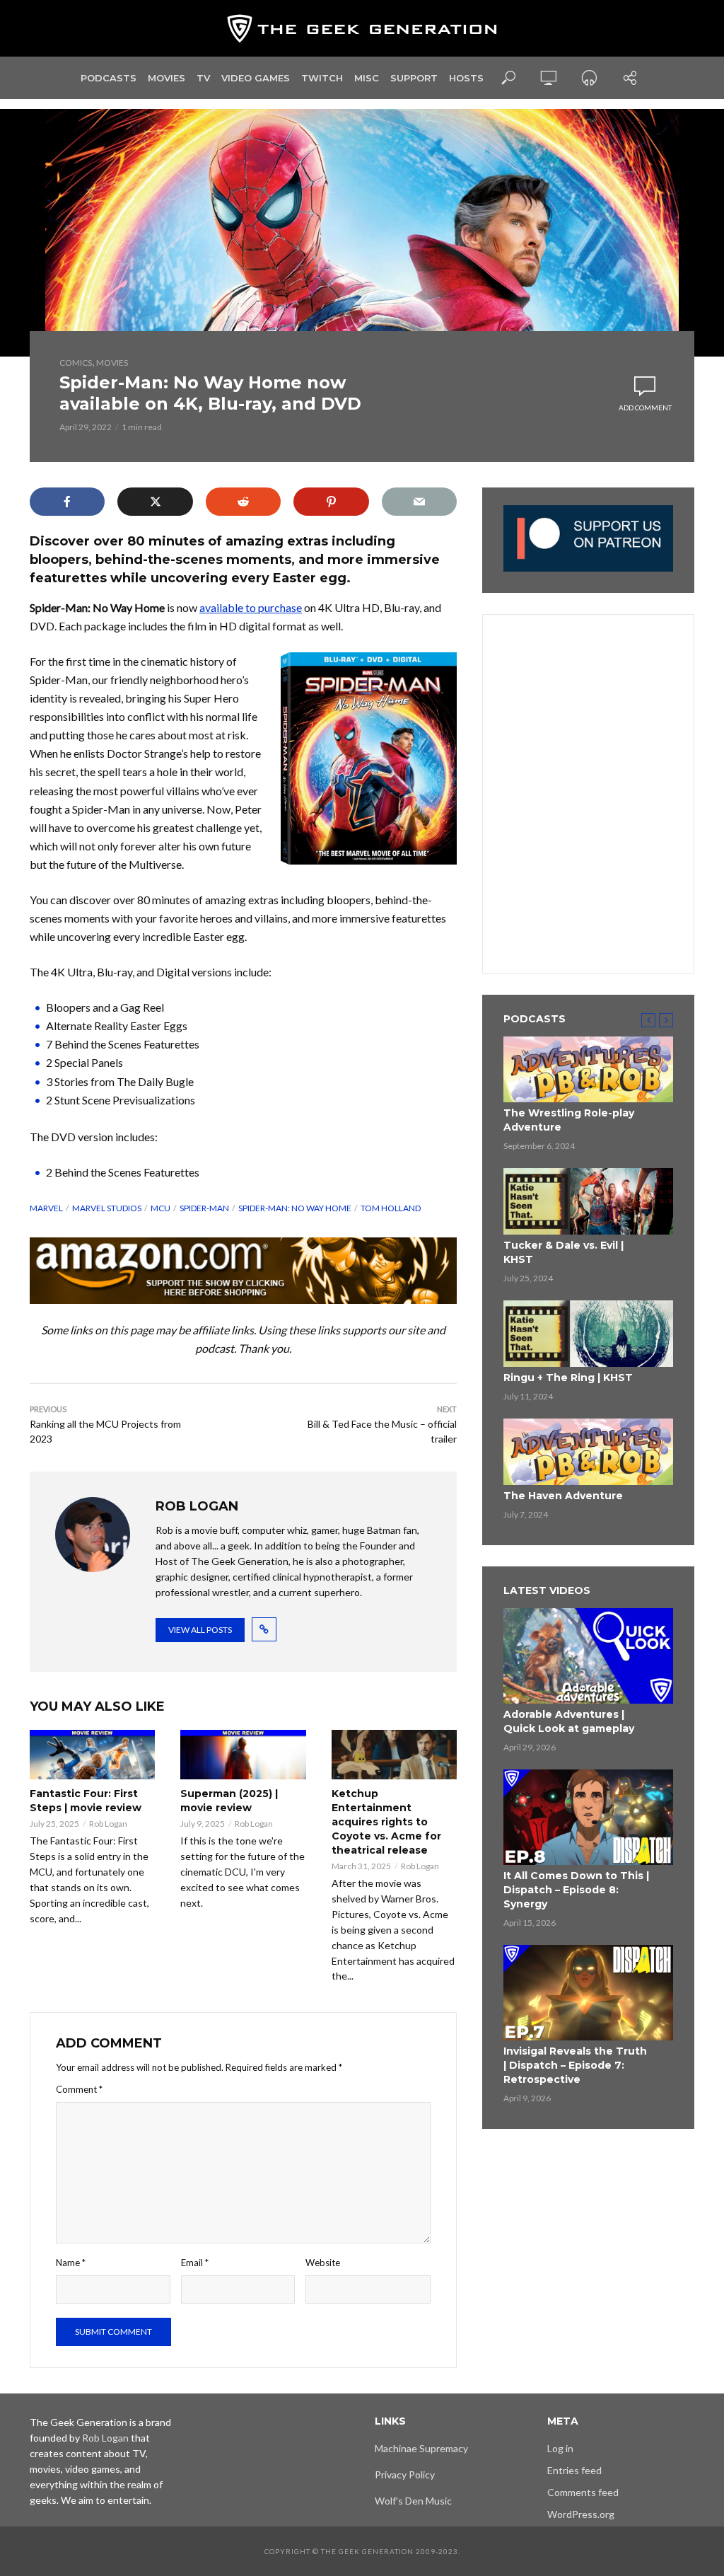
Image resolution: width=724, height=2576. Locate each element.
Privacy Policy (405, 2474)
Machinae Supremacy (421, 2448)
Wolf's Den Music (413, 2501)
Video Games (256, 78)
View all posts (200, 1630)
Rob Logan (108, 1824)
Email (195, 2263)
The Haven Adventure (563, 1496)
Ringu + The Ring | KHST (568, 1377)
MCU (160, 1208)
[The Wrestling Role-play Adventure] (588, 1070)
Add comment (645, 408)
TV (203, 78)
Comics (76, 363)
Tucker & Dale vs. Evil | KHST (564, 1252)
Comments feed (583, 2492)
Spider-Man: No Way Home (295, 1208)
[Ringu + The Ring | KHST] (588, 1334)
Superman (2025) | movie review (229, 1801)
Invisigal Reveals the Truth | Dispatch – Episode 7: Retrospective (575, 2065)
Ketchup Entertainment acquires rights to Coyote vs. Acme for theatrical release (386, 1822)
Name (71, 2263)
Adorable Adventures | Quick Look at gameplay (569, 1721)
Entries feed (574, 2470)
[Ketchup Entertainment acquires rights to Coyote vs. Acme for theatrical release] (394, 1754)
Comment (79, 2089)
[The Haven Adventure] (588, 1452)
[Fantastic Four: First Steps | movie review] (92, 1754)
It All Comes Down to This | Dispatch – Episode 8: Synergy (576, 1890)
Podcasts (109, 78)
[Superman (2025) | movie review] (243, 1754)
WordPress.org (581, 2514)
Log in (560, 2448)
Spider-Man (204, 1208)
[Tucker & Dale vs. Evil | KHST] (588, 1201)
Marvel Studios (107, 1208)
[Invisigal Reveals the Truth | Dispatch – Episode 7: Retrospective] (588, 1993)
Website (323, 2263)
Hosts (466, 78)
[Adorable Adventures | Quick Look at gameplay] (588, 1656)
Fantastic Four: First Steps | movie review (86, 1801)
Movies (167, 78)
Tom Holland (391, 1208)
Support (414, 78)
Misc (367, 78)
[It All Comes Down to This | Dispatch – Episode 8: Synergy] (588, 1817)
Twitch (322, 78)
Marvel (46, 1208)
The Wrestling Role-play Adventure (569, 1120)
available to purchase (251, 607)
